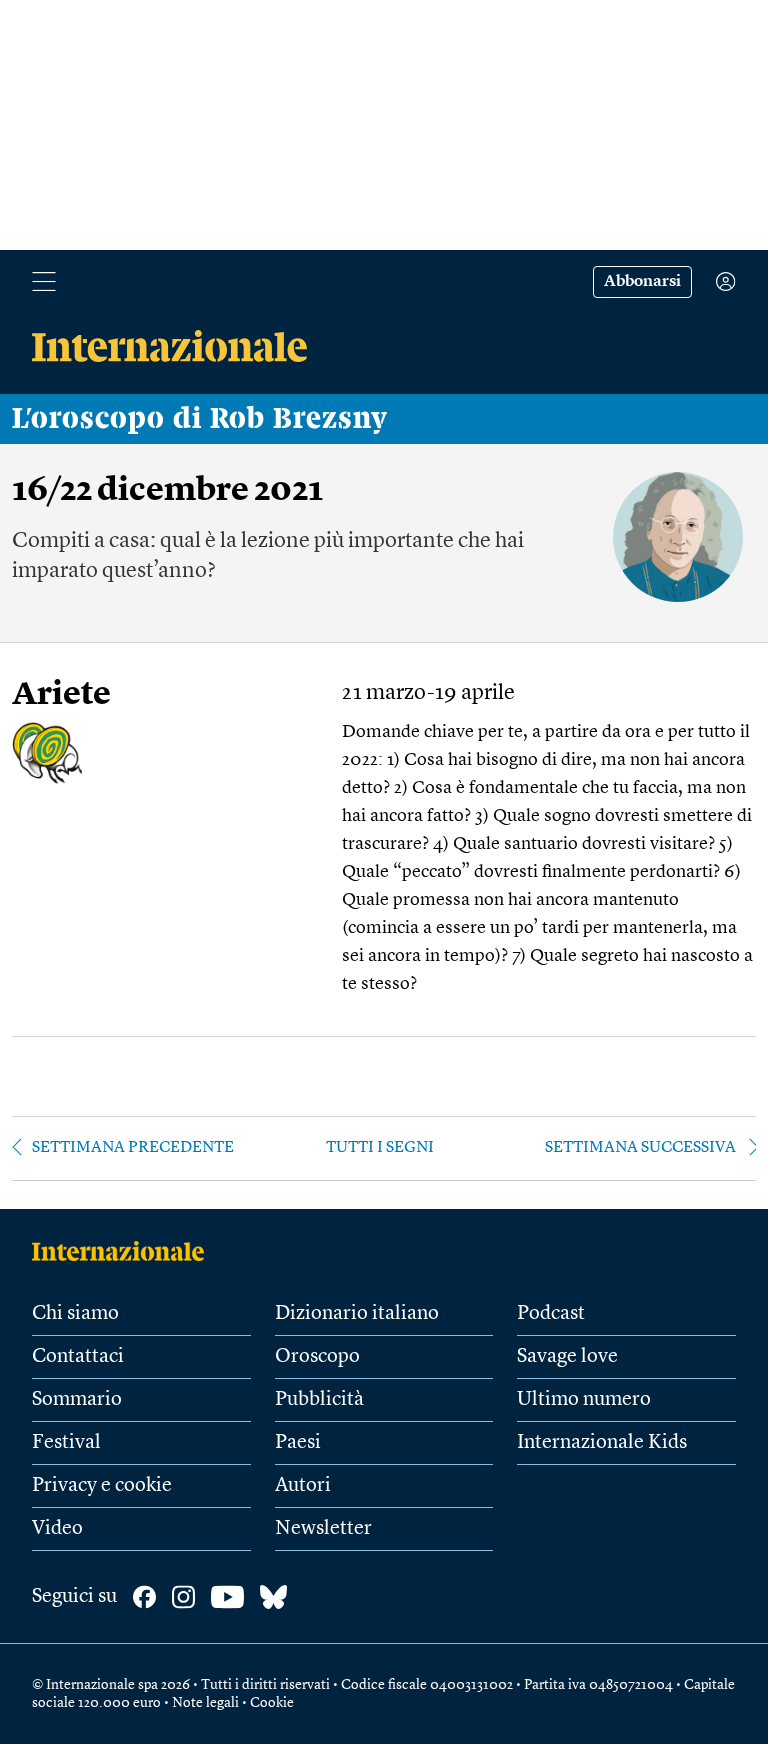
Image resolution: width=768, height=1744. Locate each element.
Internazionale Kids (602, 1443)
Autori (303, 1486)
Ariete (61, 695)
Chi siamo (75, 1314)
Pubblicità (319, 1400)
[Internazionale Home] (124, 1251)
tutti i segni (380, 1148)
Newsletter (323, 1529)
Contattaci (78, 1357)
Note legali (205, 1703)
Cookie (272, 1703)
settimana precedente (133, 1148)
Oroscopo (317, 1357)
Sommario (77, 1400)
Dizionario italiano (357, 1314)
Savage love (567, 1357)
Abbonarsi (642, 282)
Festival (66, 1443)
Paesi (298, 1443)
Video (57, 1529)
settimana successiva (640, 1148)
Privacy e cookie (102, 1486)
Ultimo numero (584, 1400)
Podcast (551, 1314)
